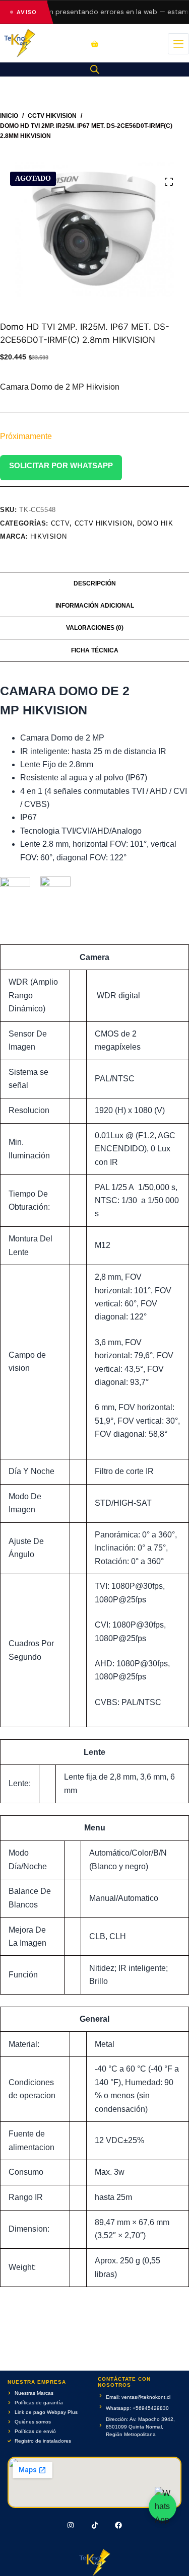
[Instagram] (71, 2525)
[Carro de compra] (95, 44)
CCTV (60, 523)
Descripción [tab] (95, 583)
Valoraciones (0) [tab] (95, 628)
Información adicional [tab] (95, 606)
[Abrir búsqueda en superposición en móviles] (95, 69)
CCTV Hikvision (104, 523)
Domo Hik (155, 523)
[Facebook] (118, 2525)
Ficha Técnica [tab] (95, 650)
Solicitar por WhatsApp (61, 465)
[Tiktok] (95, 2525)
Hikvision (49, 536)
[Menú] (178, 44)
